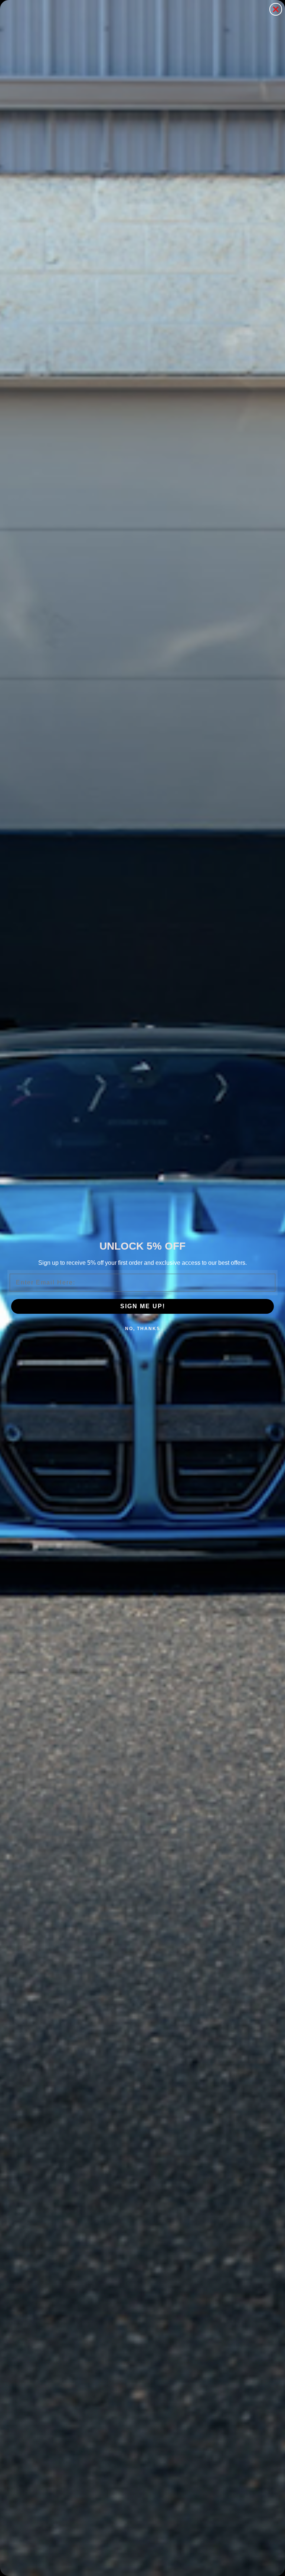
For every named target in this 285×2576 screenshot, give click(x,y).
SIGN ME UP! (143, 1306)
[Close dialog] (276, 9)
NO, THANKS (143, 1329)
